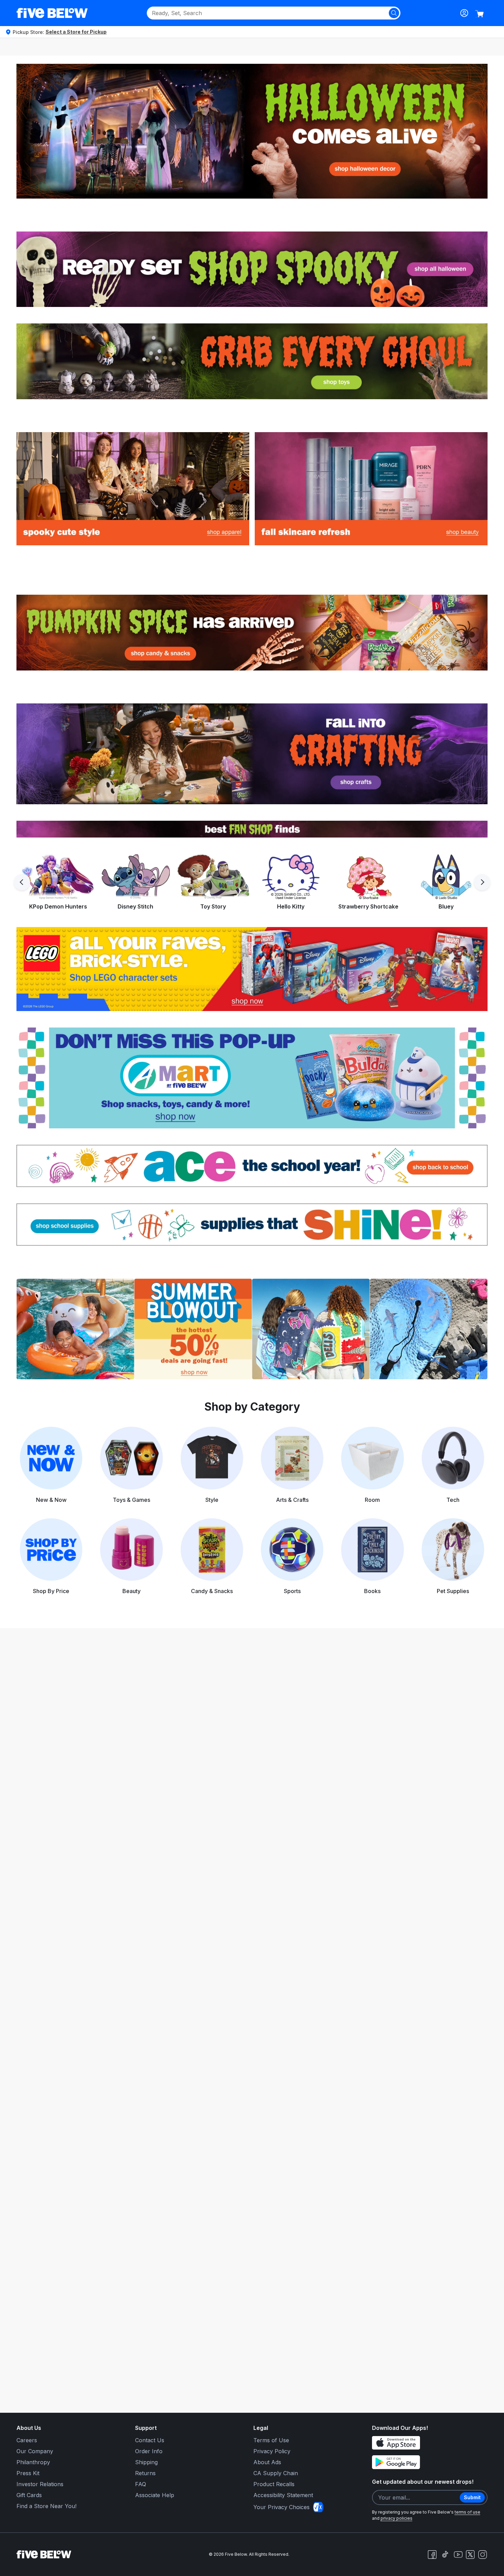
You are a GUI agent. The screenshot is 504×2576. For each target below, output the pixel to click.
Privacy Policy (272, 2451)
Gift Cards (29, 2495)
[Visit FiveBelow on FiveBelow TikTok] (445, 2554)
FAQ (141, 2484)
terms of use (467, 2512)
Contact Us (150, 2440)
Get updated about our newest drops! (423, 2482)
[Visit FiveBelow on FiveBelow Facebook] (432, 2554)
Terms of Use (271, 2440)
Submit (472, 2497)
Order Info (149, 2451)
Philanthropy (33, 2462)
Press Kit (28, 2473)
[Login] (464, 13)
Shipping (146, 2462)
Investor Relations (40, 2484)
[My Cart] (479, 14)
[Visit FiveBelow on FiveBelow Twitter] (470, 2555)
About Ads (267, 2462)
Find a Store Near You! (46, 2506)
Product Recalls (274, 2484)
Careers (27, 2440)
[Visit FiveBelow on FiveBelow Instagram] (482, 2554)
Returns (145, 2473)
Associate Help (155, 2495)
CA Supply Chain (276, 2473)
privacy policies (397, 2518)
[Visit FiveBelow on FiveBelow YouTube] (458, 2554)
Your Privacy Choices (281, 2507)
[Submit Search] (394, 13)
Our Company (35, 2451)
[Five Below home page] (52, 13)
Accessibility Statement (283, 2495)
